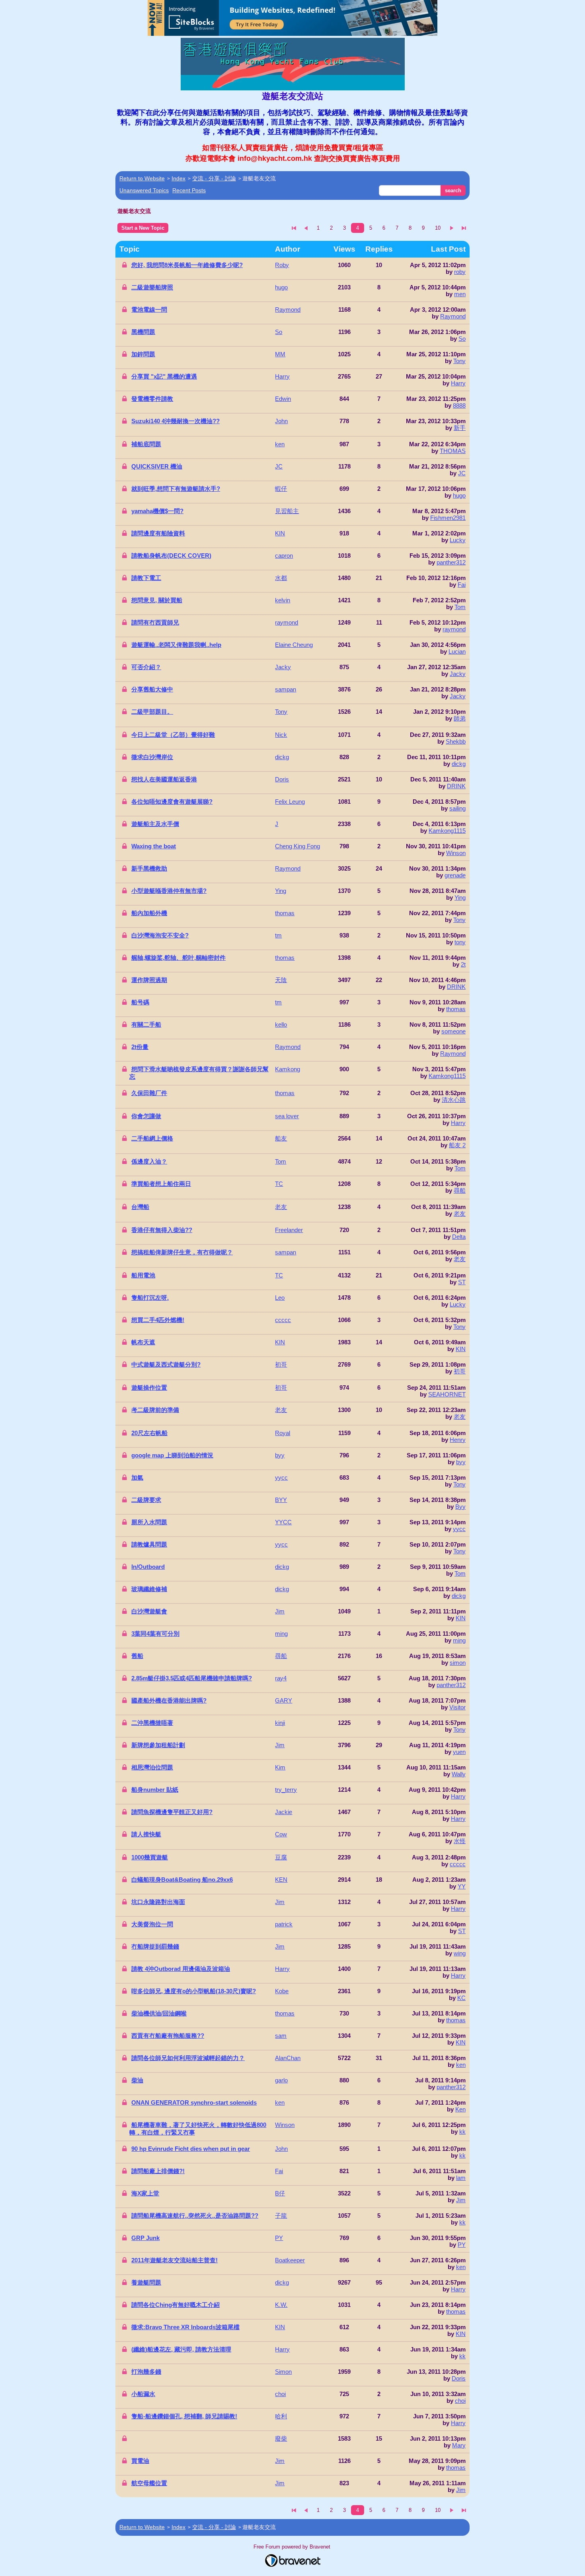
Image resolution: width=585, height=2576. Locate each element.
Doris (459, 2378)
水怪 (460, 1841)
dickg (459, 764)
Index (178, 178)
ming (459, 1640)
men (460, 294)
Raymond (453, 316)
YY (462, 1886)
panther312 (451, 562)
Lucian (457, 651)
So (462, 339)
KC (461, 1998)
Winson (456, 853)
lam (461, 2178)
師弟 (460, 718)
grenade (455, 875)
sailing (457, 808)
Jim (461, 2200)
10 (438, 228)
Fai (462, 585)
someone (453, 1031)
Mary (459, 2445)
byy (461, 1462)
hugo (459, 495)
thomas (456, 1009)
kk (462, 2132)
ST (462, 1282)
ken (461, 2065)
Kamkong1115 (447, 831)
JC (462, 473)
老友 (460, 1214)
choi (460, 2401)
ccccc (458, 1864)
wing (460, 1953)
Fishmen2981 (448, 518)
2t (463, 964)
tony (460, 942)
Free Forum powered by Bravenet (293, 2547)
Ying (460, 897)
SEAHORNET (447, 1394)
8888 (459, 405)
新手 (460, 428)
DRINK (456, 786)
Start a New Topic (143, 228)
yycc (459, 1529)
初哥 (460, 1371)
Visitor (457, 1707)
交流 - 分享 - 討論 (214, 178)
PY (462, 2245)
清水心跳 (454, 1100)
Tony (459, 361)
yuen (459, 1752)
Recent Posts (189, 190)
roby (460, 272)
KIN (461, 1349)
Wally (459, 1774)
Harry (458, 383)
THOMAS (453, 451)
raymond (454, 629)
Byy (460, 1507)
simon (458, 1663)
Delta (459, 1237)
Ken (460, 2109)
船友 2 (457, 1145)
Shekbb (456, 741)
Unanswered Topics (144, 190)
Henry (458, 1440)
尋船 (460, 1190)
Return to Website (142, 178)
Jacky (458, 674)
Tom (460, 607)
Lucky (458, 540)
